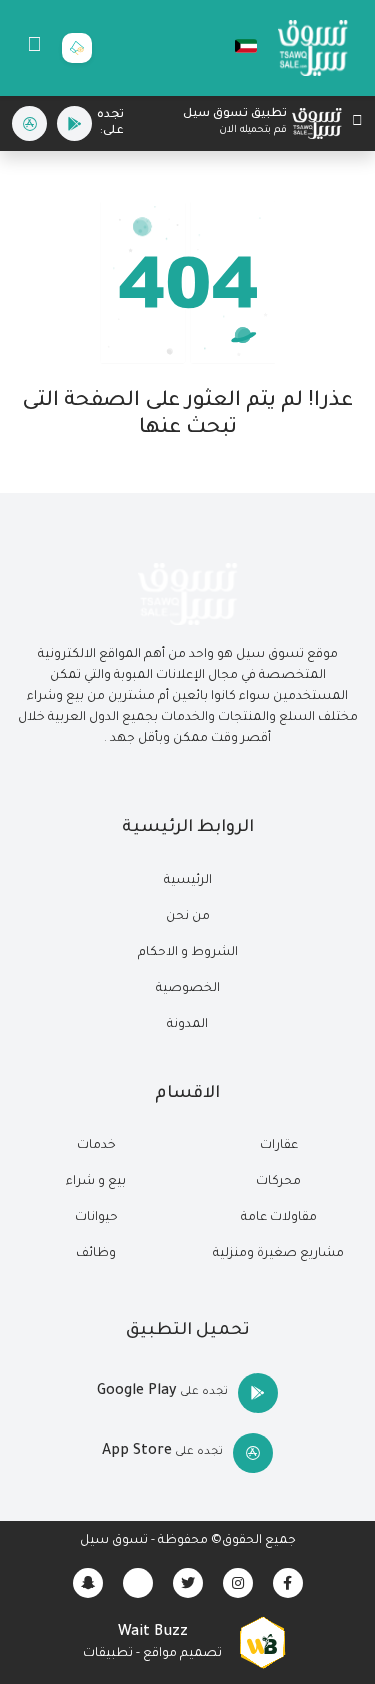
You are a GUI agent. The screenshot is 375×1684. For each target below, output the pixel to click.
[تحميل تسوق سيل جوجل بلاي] (74, 123)
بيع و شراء (96, 1182)
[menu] (34, 48)
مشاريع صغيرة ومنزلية (278, 1254)
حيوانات (96, 1218)
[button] (236, 46)
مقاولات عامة (279, 1218)
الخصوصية (188, 989)
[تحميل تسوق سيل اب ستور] (29, 123)
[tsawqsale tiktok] (138, 1583)
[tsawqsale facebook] (288, 1583)
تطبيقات (108, 1654)
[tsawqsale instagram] (238, 1583)
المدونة (187, 1025)
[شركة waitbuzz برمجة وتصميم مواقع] (262, 1644)
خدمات (96, 1146)
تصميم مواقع (182, 1654)
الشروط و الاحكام (188, 953)
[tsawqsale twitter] (188, 1583)
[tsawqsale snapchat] (88, 1583)
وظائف (96, 1254)
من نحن (188, 917)
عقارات (279, 1146)
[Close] (357, 123)
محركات (278, 1182)
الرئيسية (188, 881)
